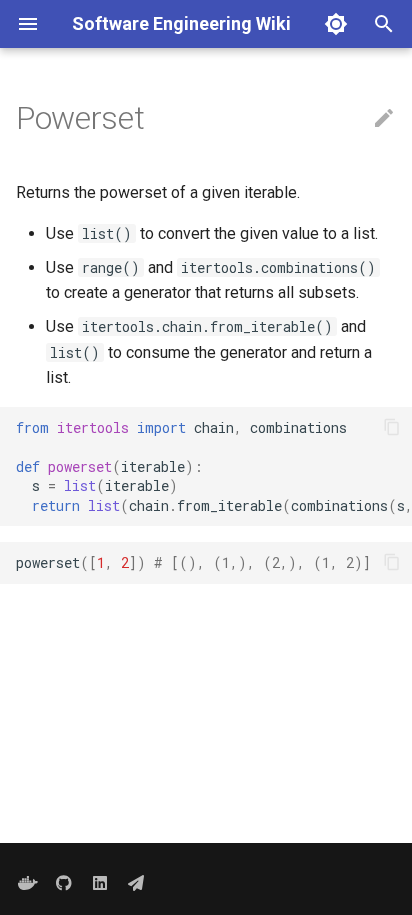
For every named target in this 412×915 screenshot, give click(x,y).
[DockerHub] (28, 883)
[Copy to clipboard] (392, 427)
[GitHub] (64, 883)
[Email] (136, 883)
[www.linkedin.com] (100, 883)
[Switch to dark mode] (336, 24)
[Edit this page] (384, 119)
